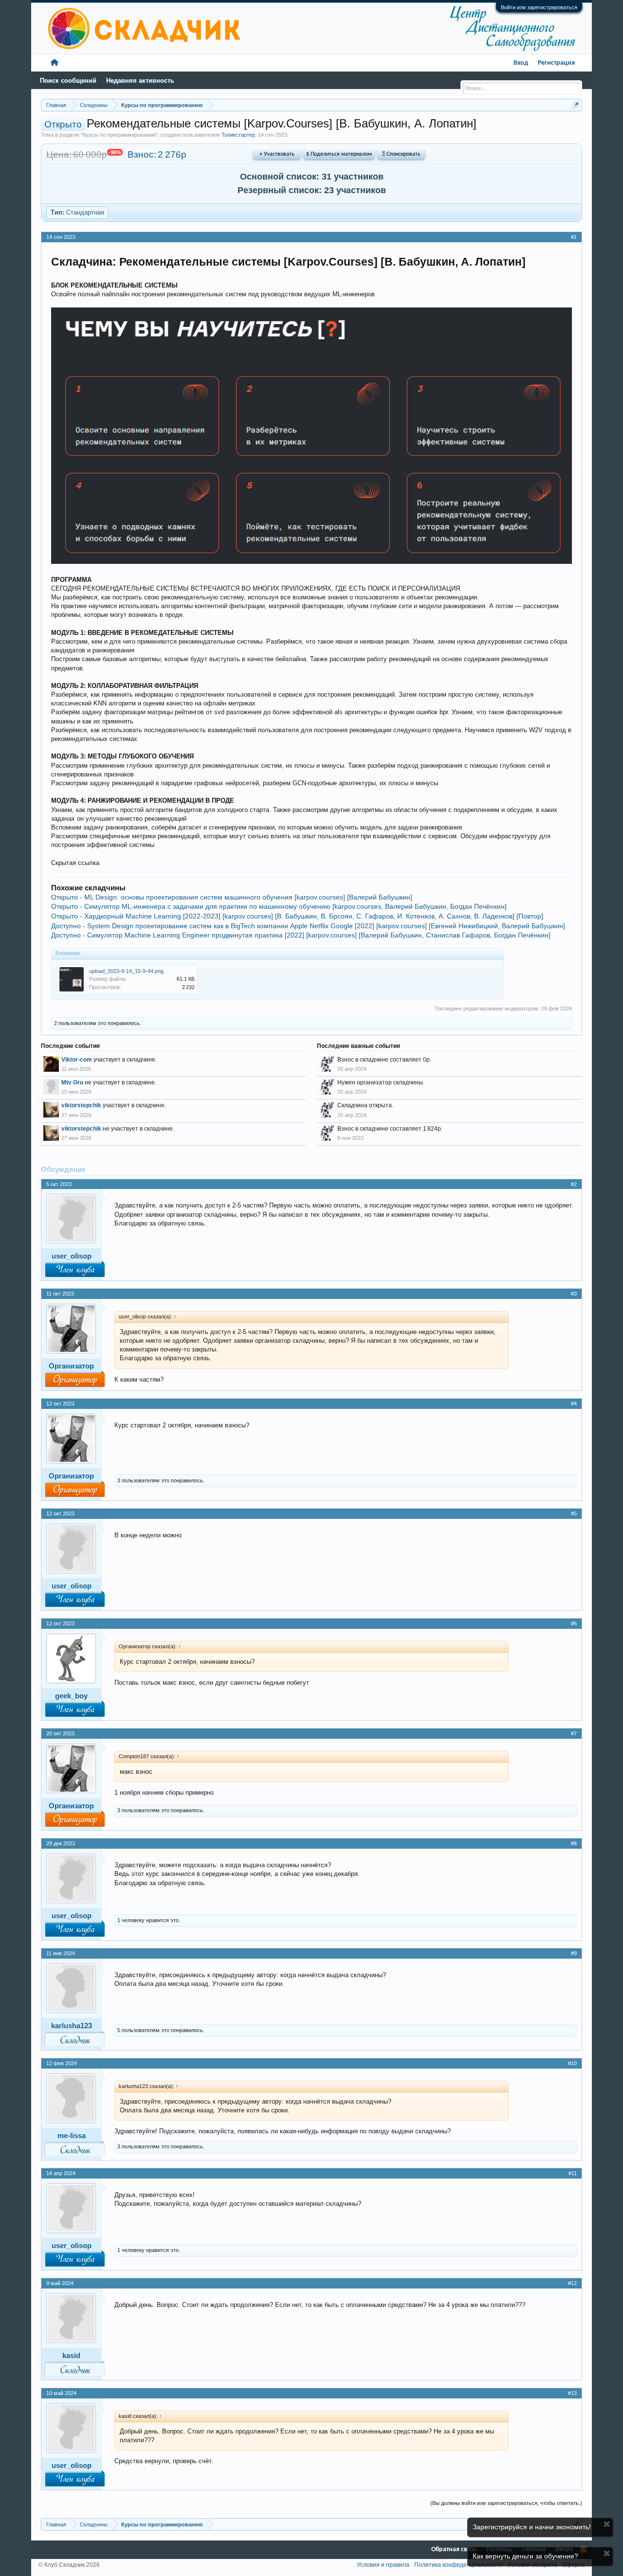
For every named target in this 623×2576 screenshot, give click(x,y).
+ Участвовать (277, 154)
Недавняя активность (140, 81)
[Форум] (55, 63)
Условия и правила (383, 2565)
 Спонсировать (401, 154)
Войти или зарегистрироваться (539, 7)
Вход (521, 63)
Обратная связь (454, 2549)
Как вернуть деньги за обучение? (525, 2556)
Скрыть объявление (607, 2524)
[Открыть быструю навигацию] (576, 105)
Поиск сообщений (68, 81)
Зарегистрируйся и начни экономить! (532, 2527)
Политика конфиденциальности (458, 2565)
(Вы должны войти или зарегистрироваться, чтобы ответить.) (506, 2503)
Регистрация (556, 63)
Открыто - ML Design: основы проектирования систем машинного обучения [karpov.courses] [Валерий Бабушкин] (232, 897)
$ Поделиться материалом (339, 154)
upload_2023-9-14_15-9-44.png (126, 971)
